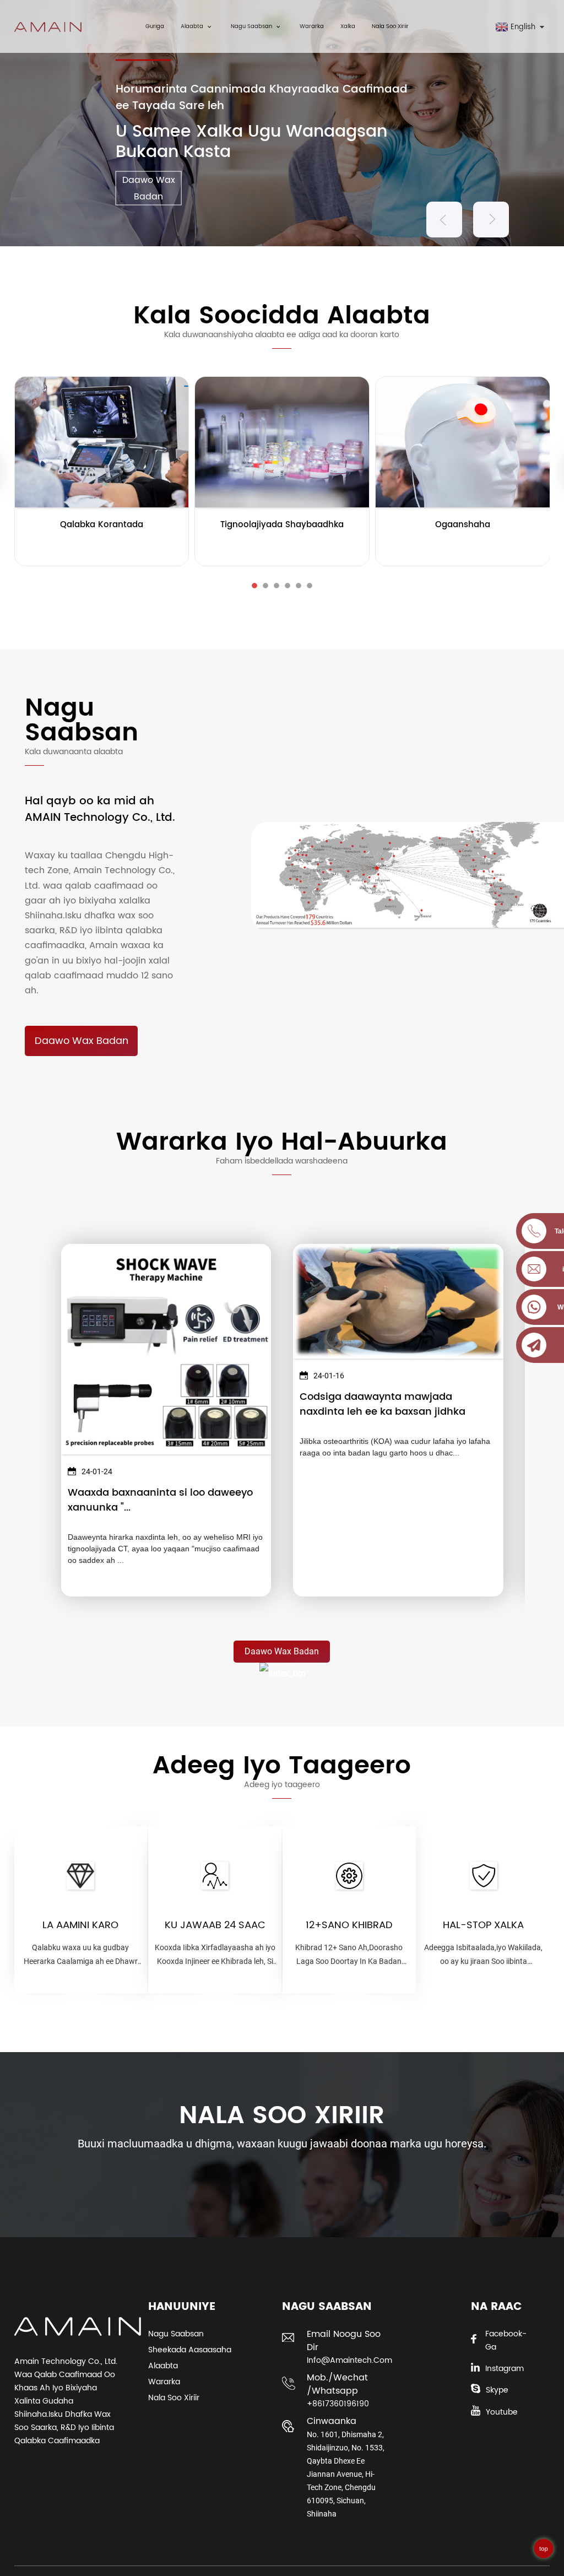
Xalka (348, 26)
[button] (444, 220)
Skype (497, 2390)
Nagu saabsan (251, 26)
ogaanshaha (463, 525)
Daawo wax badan (82, 1041)
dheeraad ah (102, 546)
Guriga (155, 26)
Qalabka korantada (102, 525)
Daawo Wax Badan (149, 188)
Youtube (502, 2412)
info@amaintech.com (348, 2360)
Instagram (505, 2369)
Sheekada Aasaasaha (190, 2350)
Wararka (312, 26)
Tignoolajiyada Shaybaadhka (282, 525)
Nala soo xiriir (390, 26)
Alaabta (192, 26)
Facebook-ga (506, 2340)
